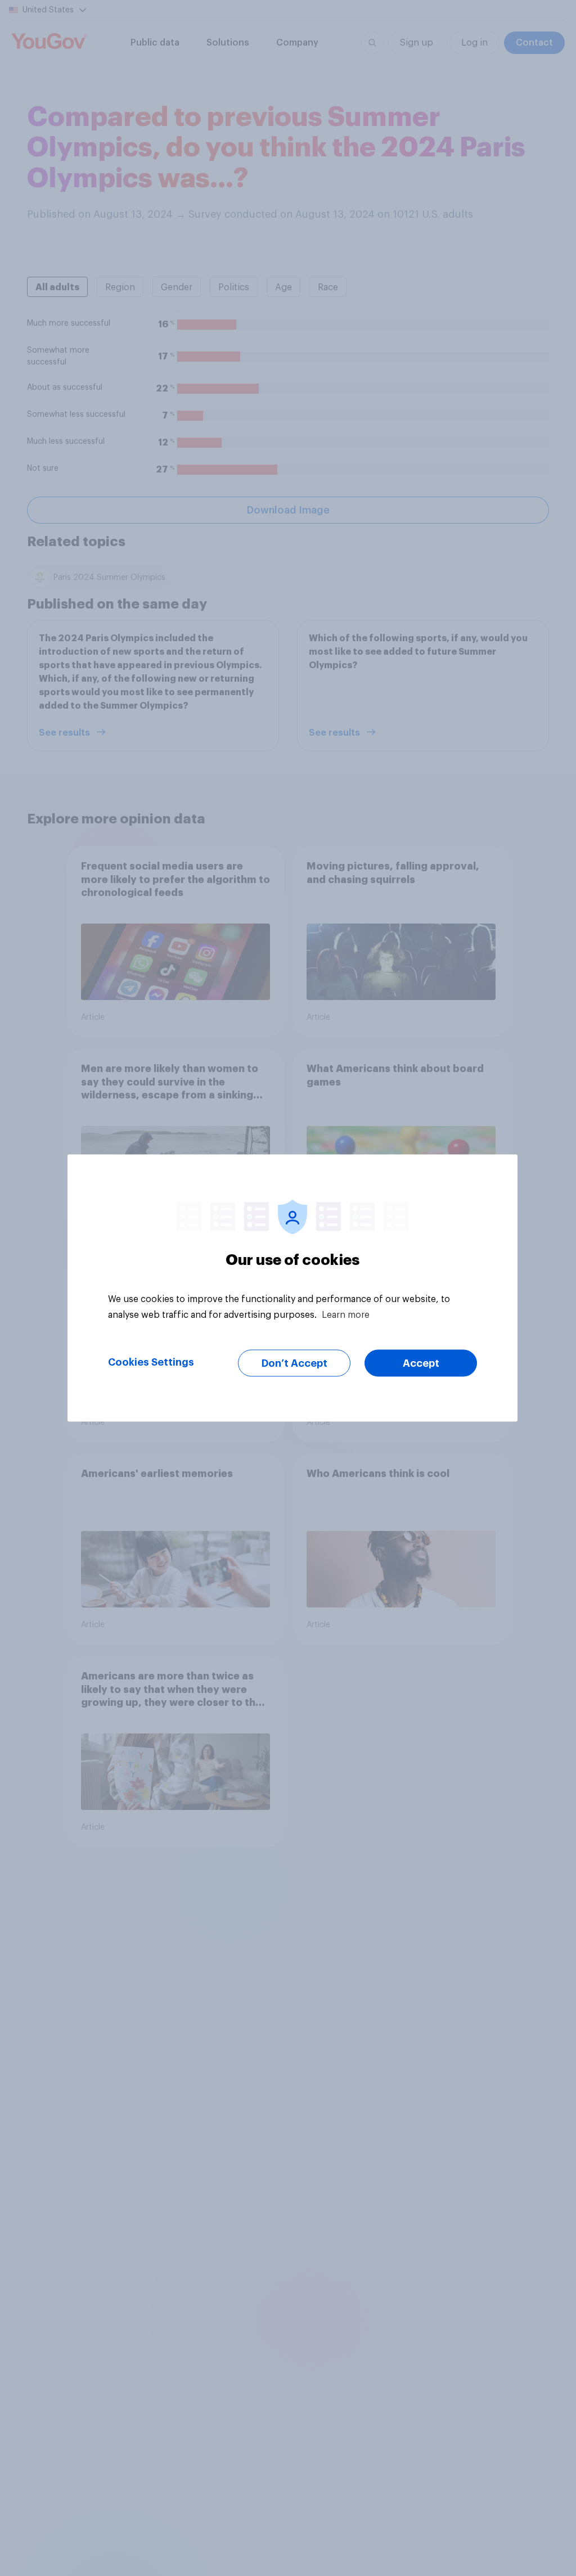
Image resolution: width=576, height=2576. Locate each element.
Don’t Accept (294, 1363)
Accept (421, 1363)
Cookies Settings (151, 1362)
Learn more (346, 1315)
